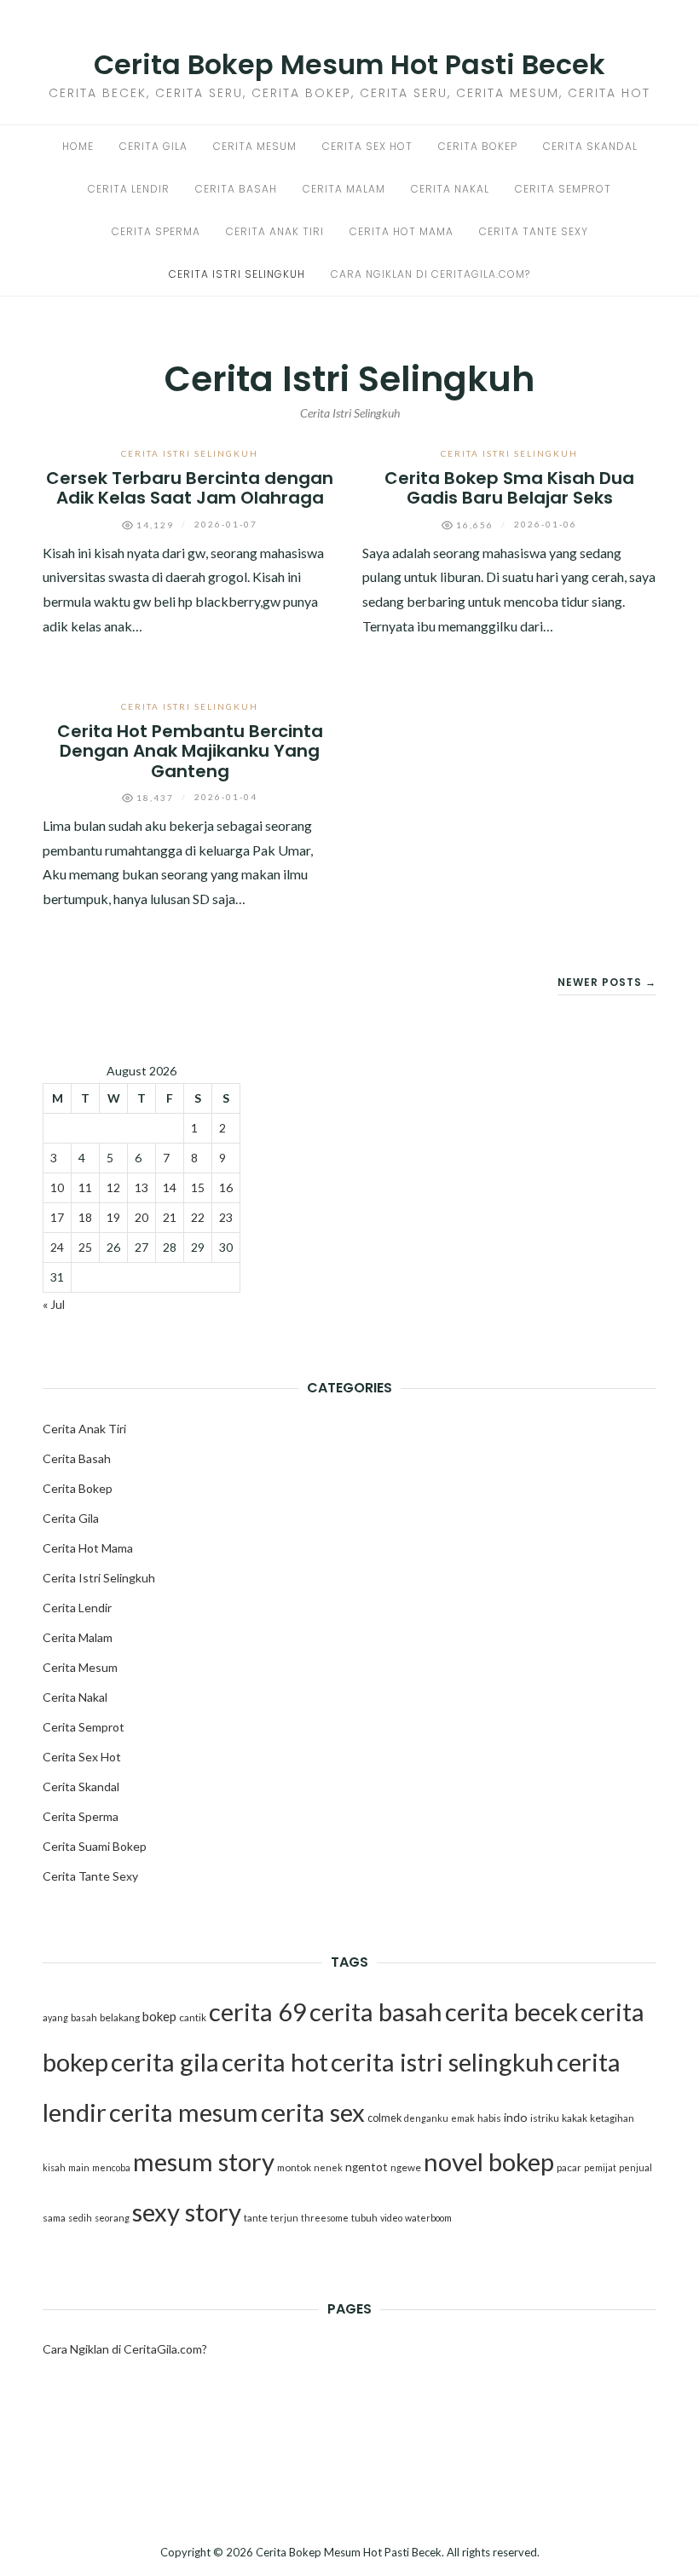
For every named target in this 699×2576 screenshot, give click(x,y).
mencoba (111, 2167)
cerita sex (313, 2112)
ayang (55, 2017)
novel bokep (489, 2161)
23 (226, 1217)
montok (294, 2167)
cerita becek (511, 2011)
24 (57, 1247)
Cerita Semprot (563, 189)
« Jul (54, 1304)
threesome (325, 2218)
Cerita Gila (153, 146)
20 (142, 1217)
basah (84, 2017)
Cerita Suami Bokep (95, 1846)
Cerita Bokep (478, 146)
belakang (120, 2017)
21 (170, 1217)
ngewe (406, 2167)
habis (489, 2118)
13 (142, 1187)
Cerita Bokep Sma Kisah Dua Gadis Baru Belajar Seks (509, 488)
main (79, 2167)
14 (170, 1187)
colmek (384, 2118)
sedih (80, 2218)
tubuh (364, 2218)
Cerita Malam (344, 189)
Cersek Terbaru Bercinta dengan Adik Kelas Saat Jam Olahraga (190, 488)
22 (198, 1217)
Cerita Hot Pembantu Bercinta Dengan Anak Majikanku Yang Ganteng (190, 751)
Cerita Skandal (590, 146)
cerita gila (165, 2062)
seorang (112, 2218)
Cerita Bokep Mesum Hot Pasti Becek (349, 64)
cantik (193, 2017)
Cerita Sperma (156, 231)
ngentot (367, 2167)
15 (198, 1187)
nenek (328, 2167)
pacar (569, 2167)
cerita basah (376, 2011)
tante (256, 2218)
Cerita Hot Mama (401, 231)
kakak (575, 2118)
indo (516, 2117)
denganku (426, 2118)
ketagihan (612, 2118)
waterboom (428, 2218)
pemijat (600, 2167)
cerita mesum (184, 2112)
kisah (54, 2167)
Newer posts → (607, 982)
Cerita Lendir (129, 189)
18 (85, 1217)
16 (226, 1187)
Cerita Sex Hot (367, 146)
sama (54, 2218)
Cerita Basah (236, 189)
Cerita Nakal (450, 189)
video (391, 2218)
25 (85, 1247)
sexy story (187, 2212)
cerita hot (275, 2062)
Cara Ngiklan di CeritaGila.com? (430, 274)
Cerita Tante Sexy (534, 231)
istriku (545, 2118)
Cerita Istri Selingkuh (237, 274)
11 (85, 1187)
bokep (159, 2016)
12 (113, 1187)
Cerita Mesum (255, 146)
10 (57, 1187)
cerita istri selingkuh (442, 2062)
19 (113, 1217)
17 (57, 1217)
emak (463, 2118)
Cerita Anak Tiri (275, 231)
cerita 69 (258, 2011)
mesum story (204, 2161)
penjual (635, 2167)
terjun (284, 2218)
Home (78, 146)
